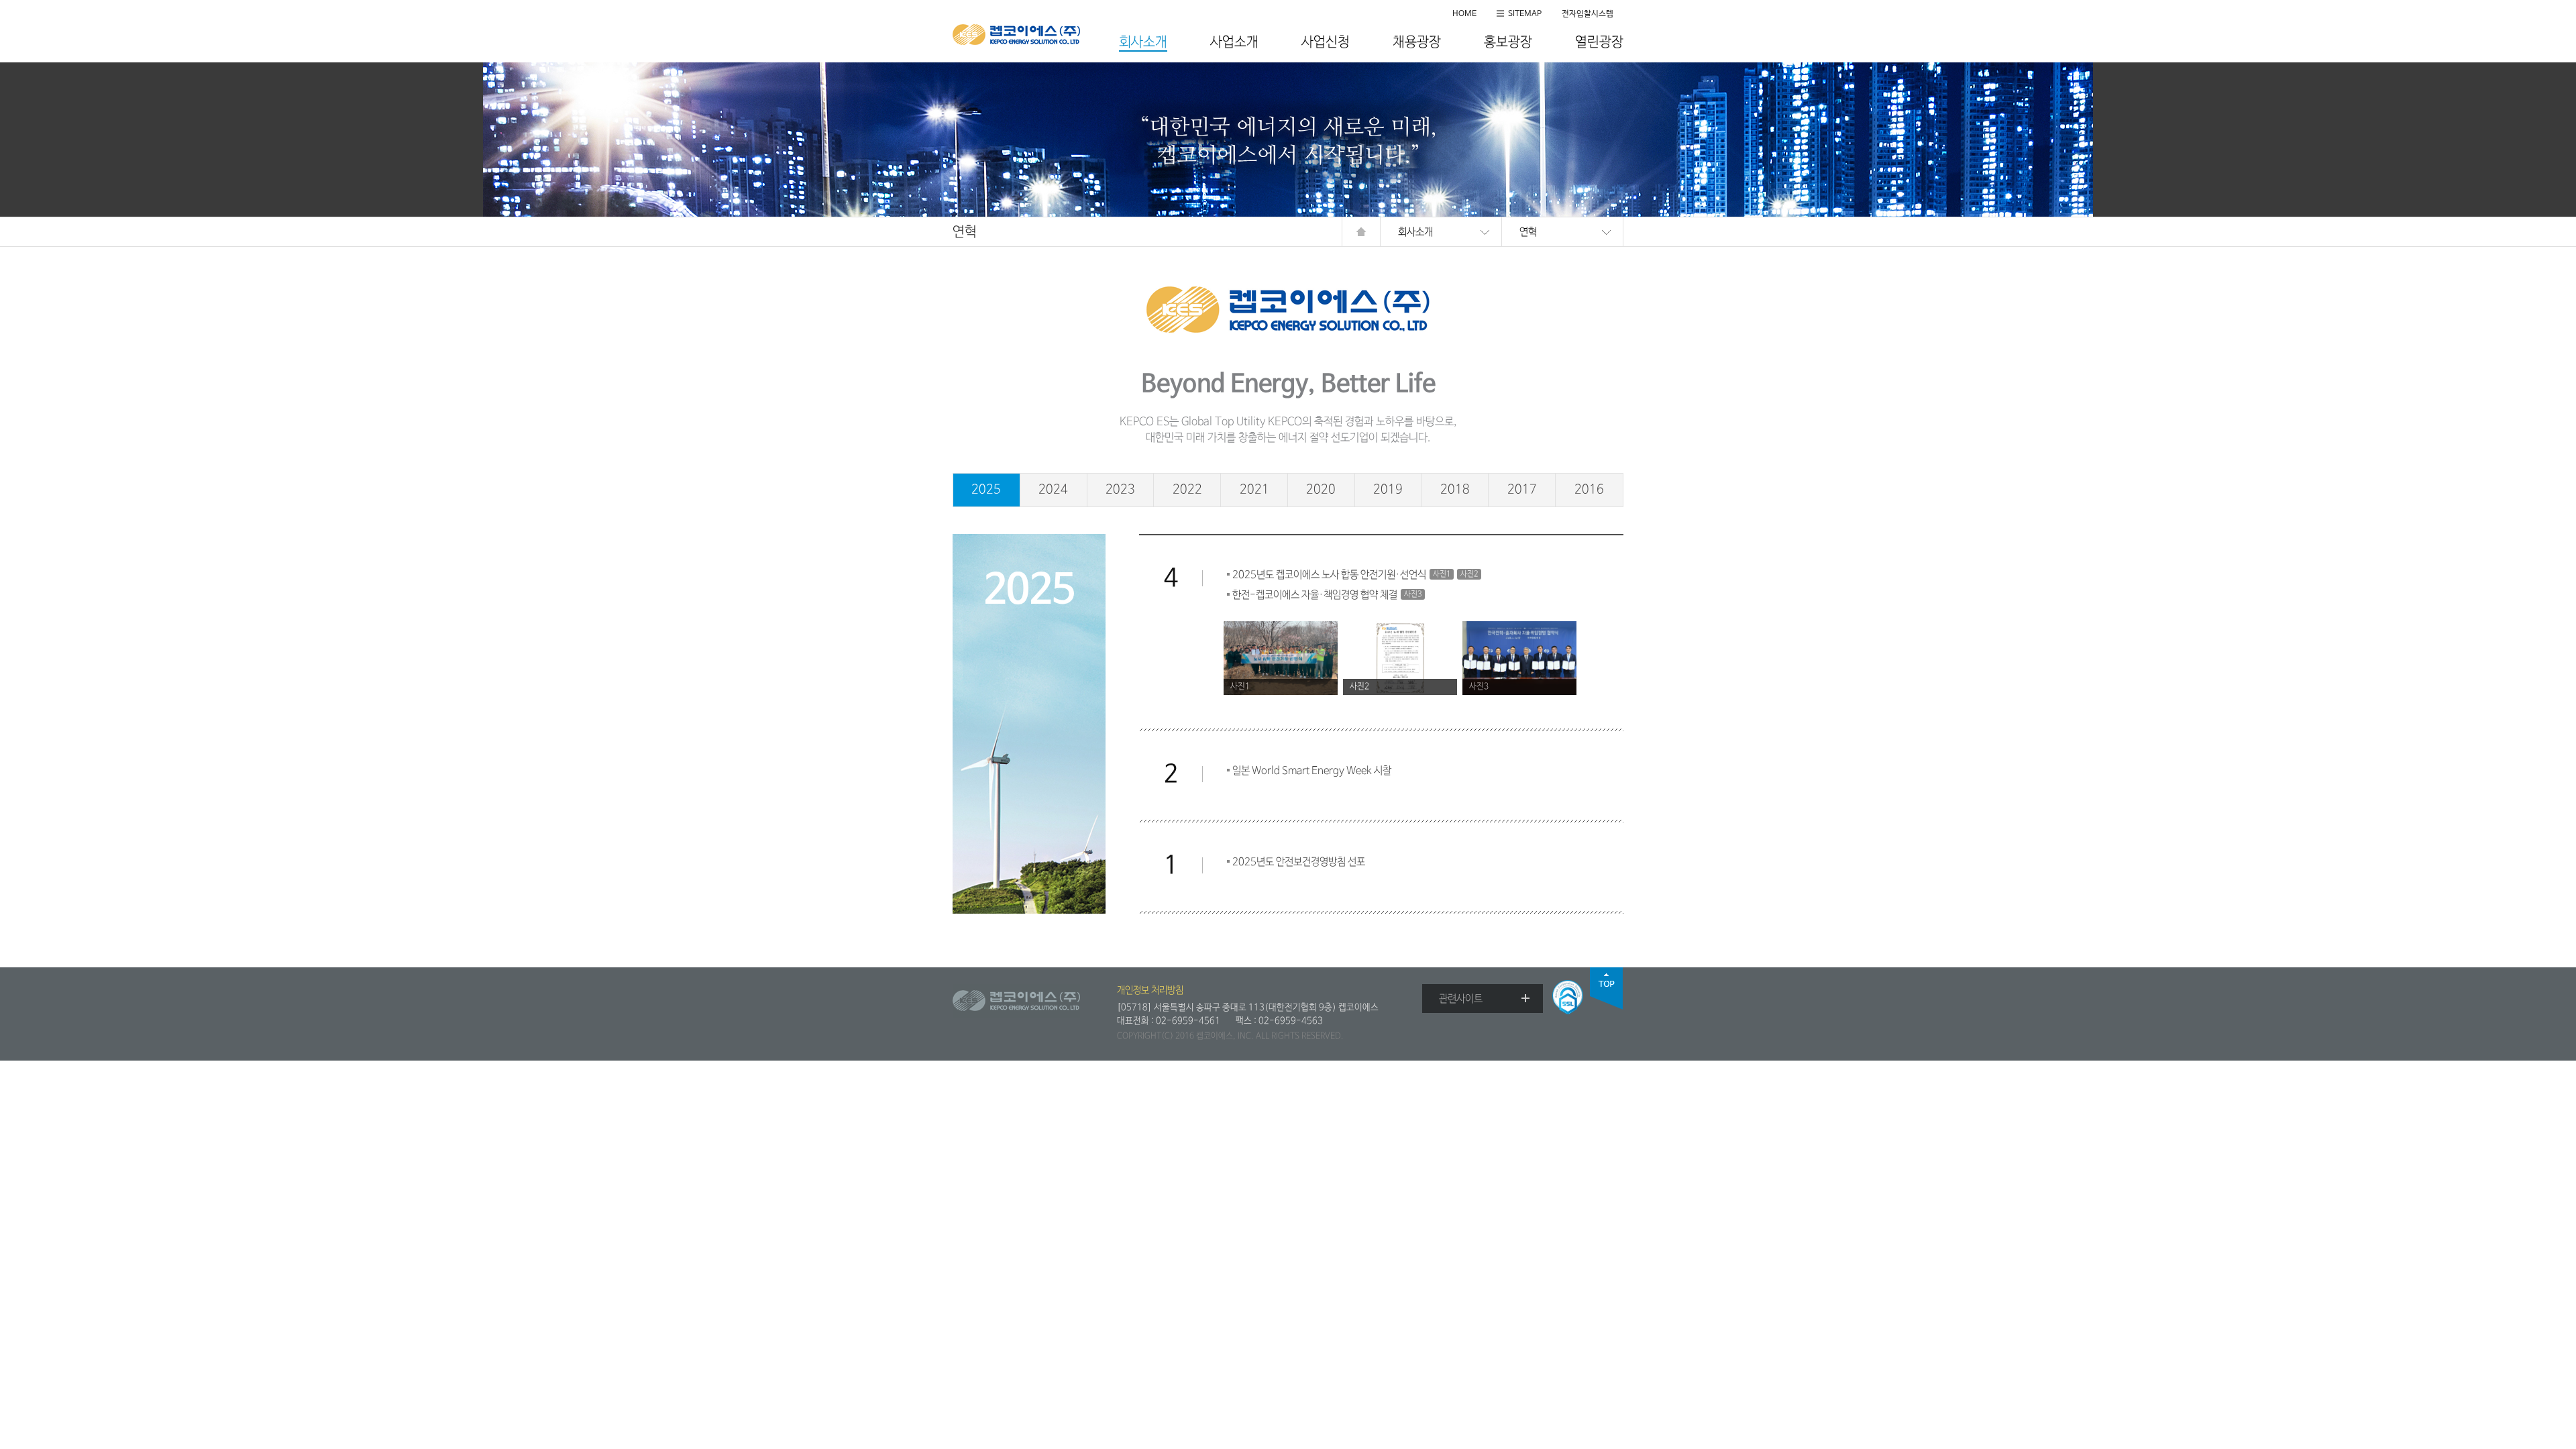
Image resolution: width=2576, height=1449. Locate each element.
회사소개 (1143, 43)
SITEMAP (1525, 14)
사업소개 (1234, 43)
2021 (1254, 490)
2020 (1321, 490)
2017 (1522, 490)
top (1607, 988)
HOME (1464, 14)
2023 (1120, 490)
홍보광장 (1508, 43)
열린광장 (1599, 43)
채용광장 (1417, 43)
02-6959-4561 (1188, 1021)
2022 (1187, 490)
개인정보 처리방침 (1150, 990)
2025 (986, 490)
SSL (1568, 997)
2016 (1589, 490)
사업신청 (1326, 43)
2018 (1455, 490)
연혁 (1528, 232)
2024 (1053, 490)
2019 (1388, 490)
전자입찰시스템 (1588, 14)
